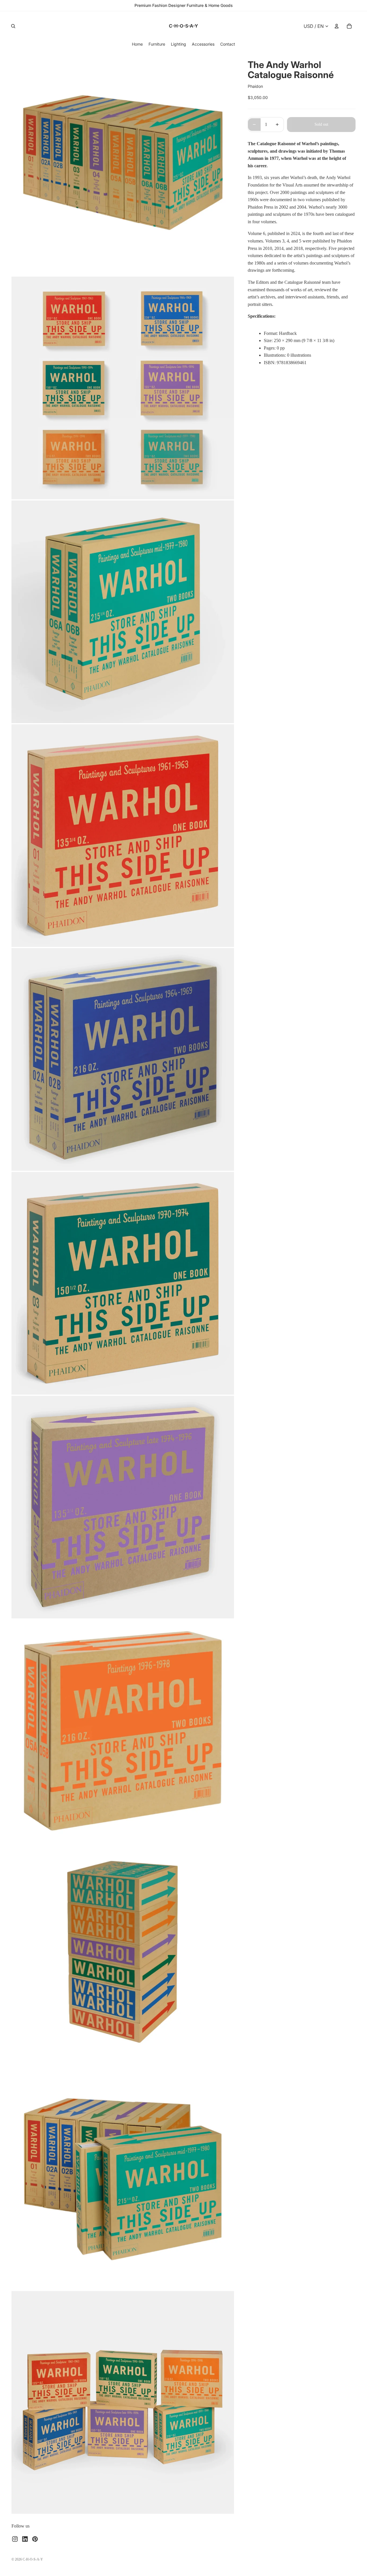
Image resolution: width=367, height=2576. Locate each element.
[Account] (337, 26)
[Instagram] (15, 2539)
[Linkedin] (25, 2539)
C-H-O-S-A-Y (33, 2559)
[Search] (13, 26)
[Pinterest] (35, 2539)
